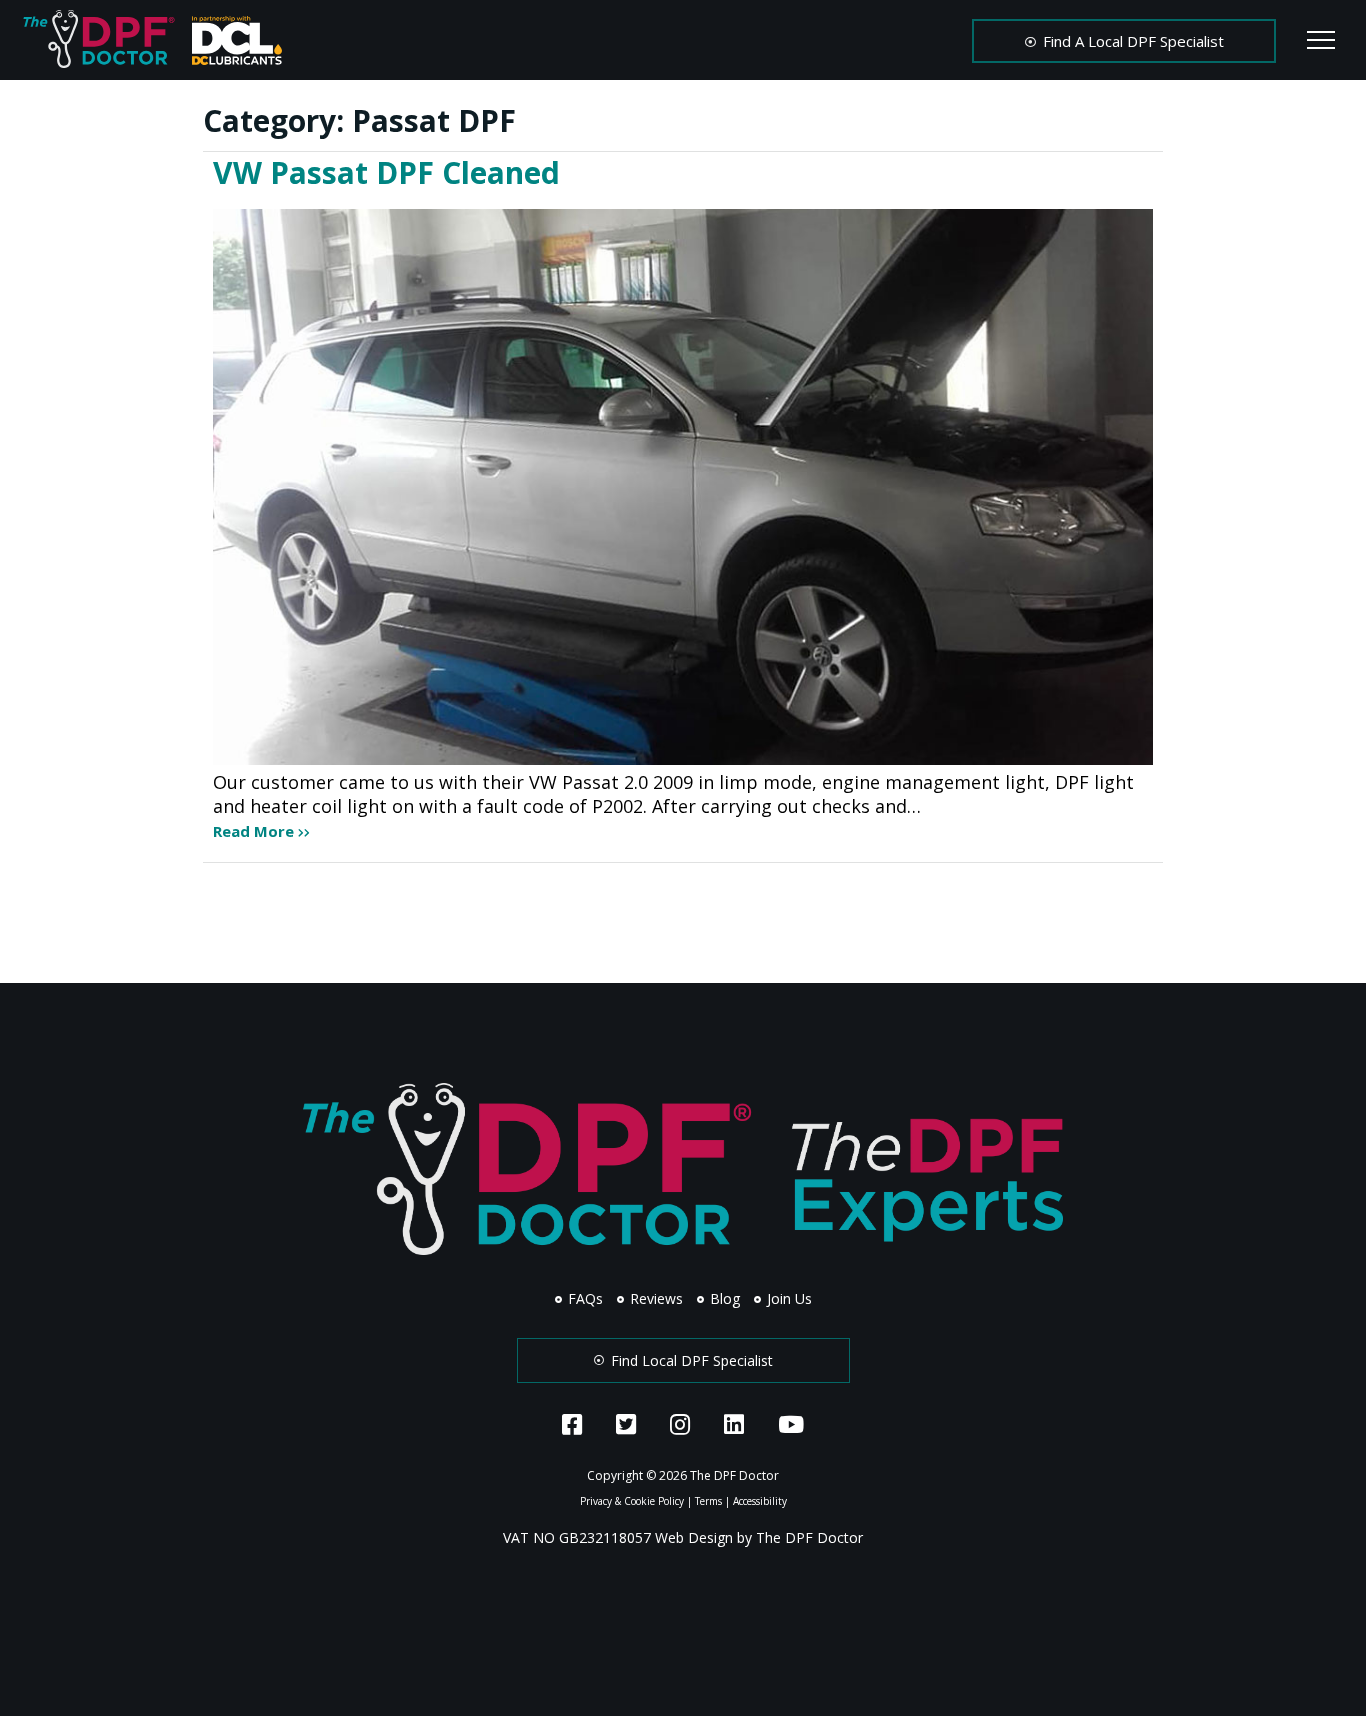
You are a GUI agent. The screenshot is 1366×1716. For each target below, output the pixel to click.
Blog (723, 1298)
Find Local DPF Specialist (690, 1360)
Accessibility (760, 1501)
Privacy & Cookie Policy (632, 1501)
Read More (255, 831)
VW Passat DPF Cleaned (386, 172)
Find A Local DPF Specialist (1131, 41)
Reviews (654, 1298)
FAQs (583, 1298)
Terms (708, 1501)
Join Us (787, 1298)
